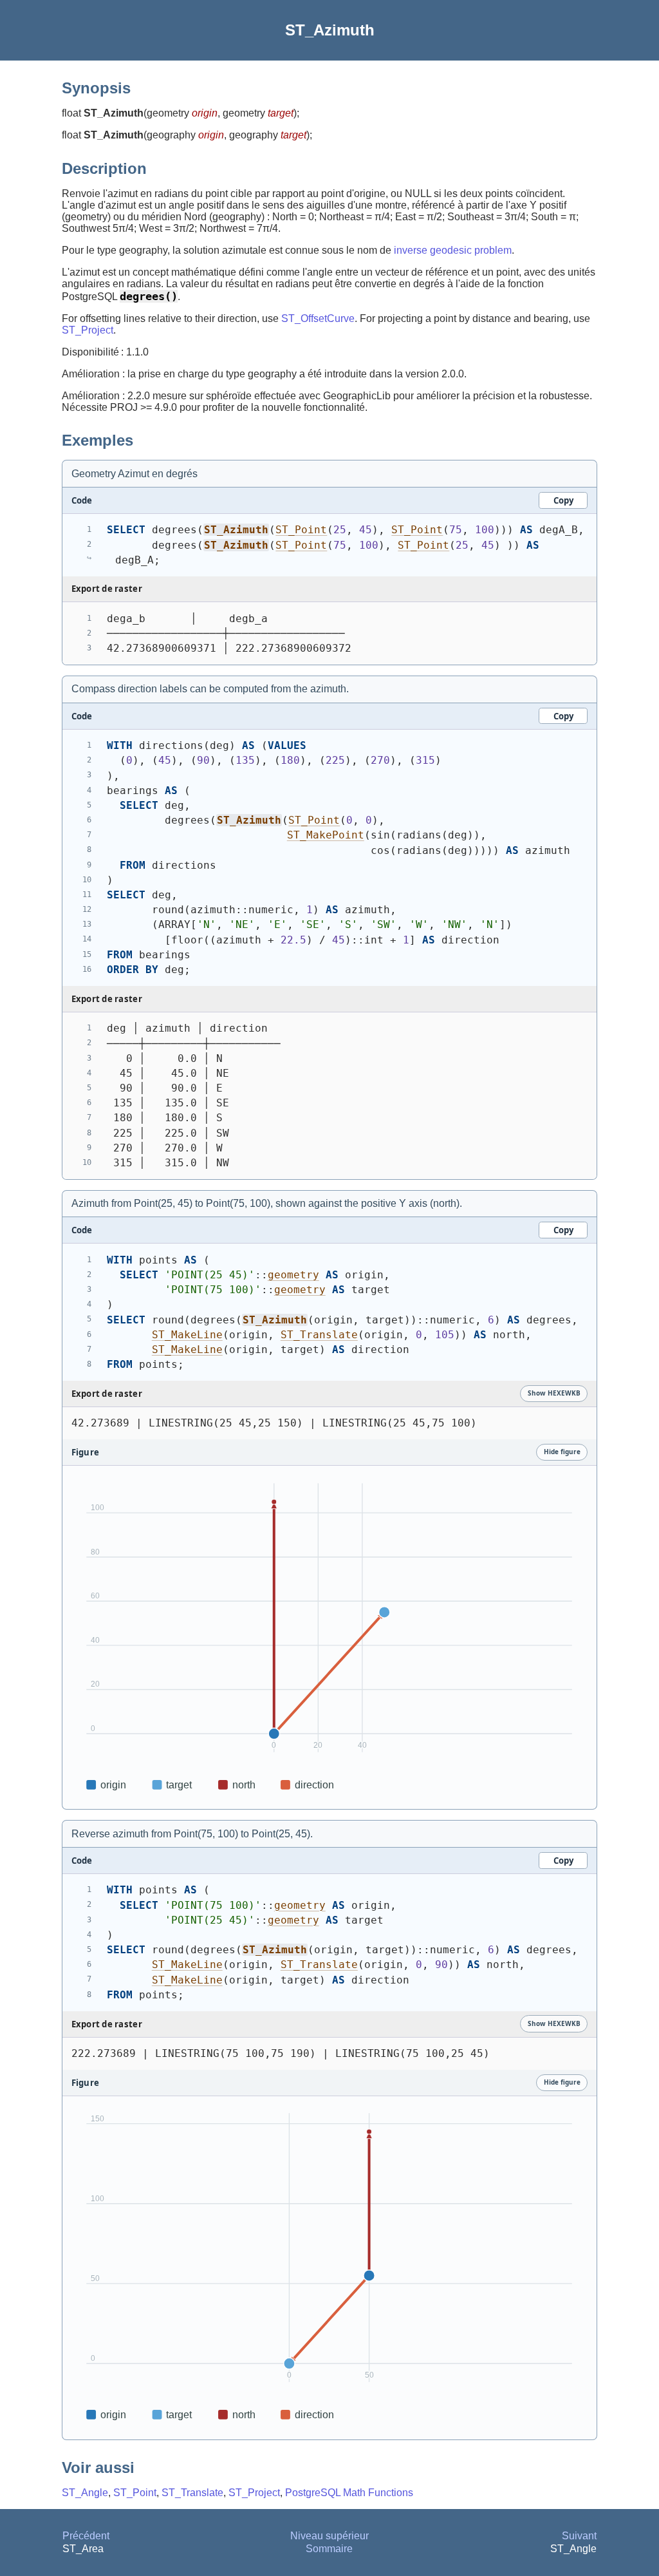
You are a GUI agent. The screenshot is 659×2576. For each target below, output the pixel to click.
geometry (293, 1275)
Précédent (86, 2536)
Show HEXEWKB (554, 1393)
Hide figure (562, 1452)
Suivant (579, 2536)
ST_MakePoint (326, 835)
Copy (563, 500)
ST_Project (88, 330)
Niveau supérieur (329, 2536)
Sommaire (329, 2549)
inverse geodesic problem (453, 250)
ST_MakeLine (187, 1335)
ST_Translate (319, 1335)
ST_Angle (85, 2493)
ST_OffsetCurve (318, 318)
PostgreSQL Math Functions (349, 2493)
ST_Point (301, 530)
